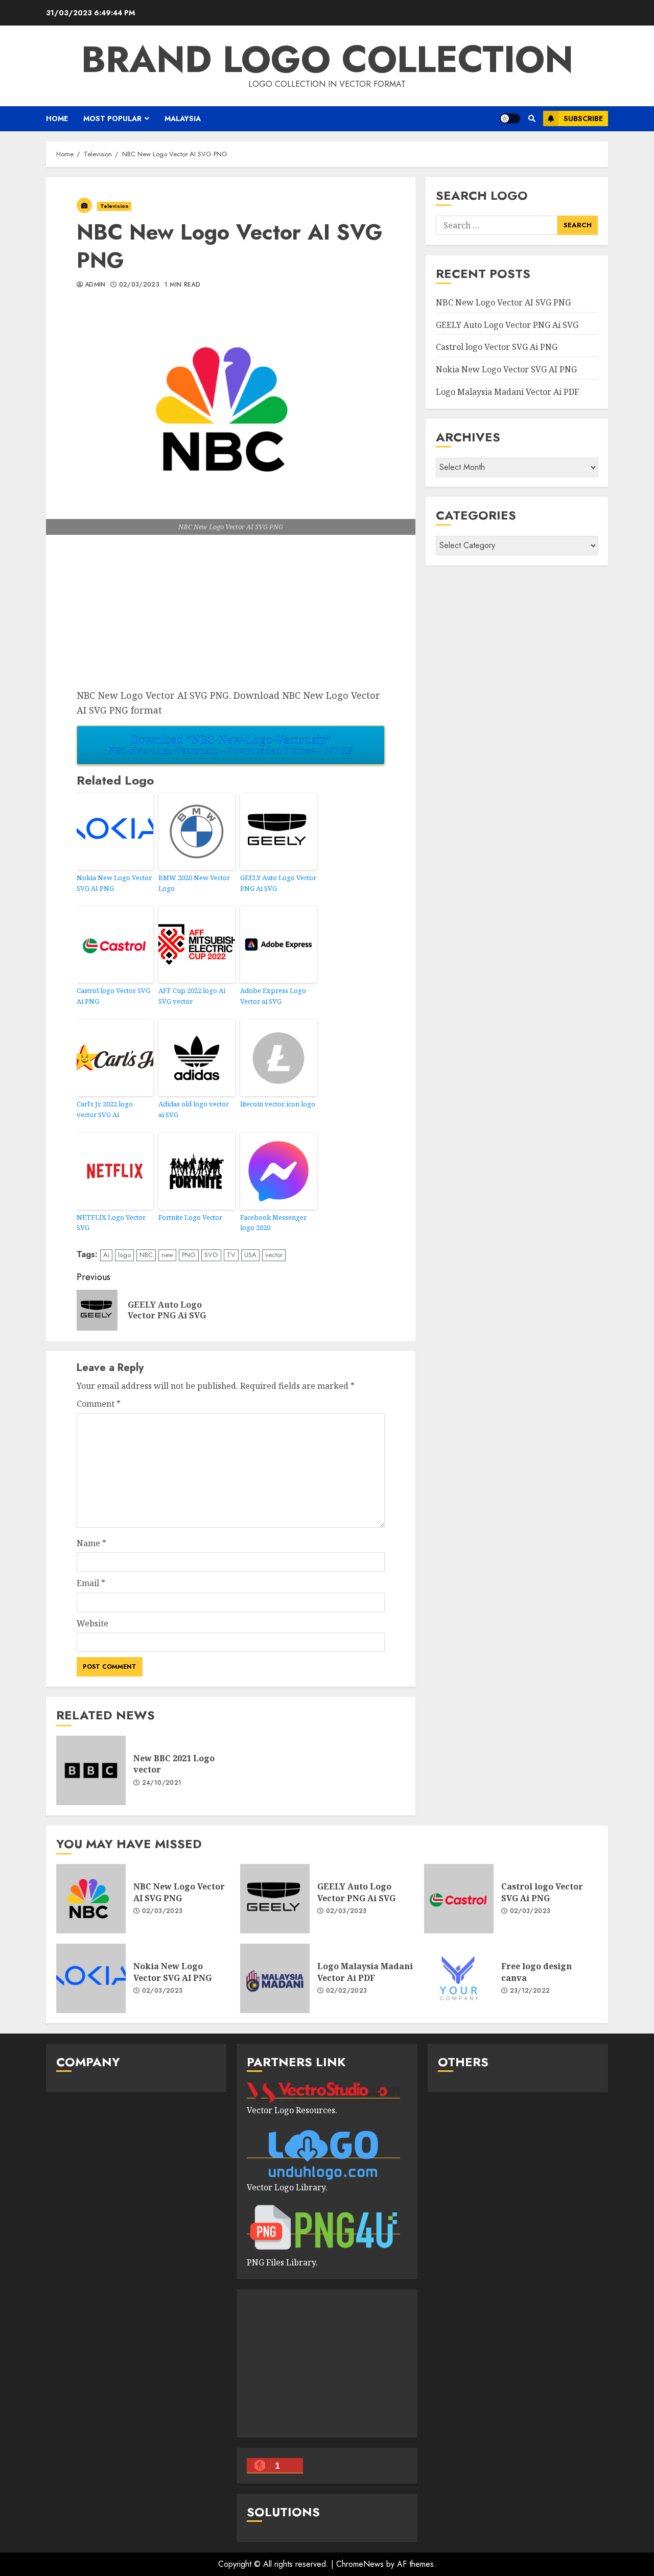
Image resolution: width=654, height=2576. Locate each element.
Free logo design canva (459, 1978)
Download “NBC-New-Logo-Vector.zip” (231, 745)
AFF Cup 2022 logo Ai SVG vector (192, 996)
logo (124, 1255)
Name (91, 1543)
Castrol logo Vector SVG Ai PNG (113, 996)
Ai (106, 1255)
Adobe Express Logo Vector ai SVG (273, 996)
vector (274, 1255)
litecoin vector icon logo (278, 1104)
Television (114, 206)
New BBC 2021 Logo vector (91, 1770)
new (167, 1255)
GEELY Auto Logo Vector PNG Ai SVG (278, 883)
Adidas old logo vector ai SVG (194, 1109)
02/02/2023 (347, 1991)
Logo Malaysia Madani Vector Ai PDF (507, 392)
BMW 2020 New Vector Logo (194, 883)
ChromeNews (360, 2564)
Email (91, 1583)
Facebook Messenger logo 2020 (273, 1223)
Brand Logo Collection (327, 59)
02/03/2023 (139, 285)
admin (95, 285)
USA (250, 1255)
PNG (189, 1255)
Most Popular (112, 119)
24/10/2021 (162, 1783)
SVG (211, 1255)
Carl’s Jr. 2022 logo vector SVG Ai (105, 1109)
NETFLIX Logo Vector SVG (111, 1223)
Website (92, 1623)
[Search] (532, 119)
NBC (146, 1255)
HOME (57, 119)
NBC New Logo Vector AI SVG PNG (503, 303)
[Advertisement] (231, 617)
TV (231, 1255)
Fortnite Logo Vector (190, 1217)
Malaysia (183, 119)
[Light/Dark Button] (510, 119)
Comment (99, 1404)
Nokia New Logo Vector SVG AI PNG (114, 883)
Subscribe (583, 119)
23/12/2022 (530, 1991)
